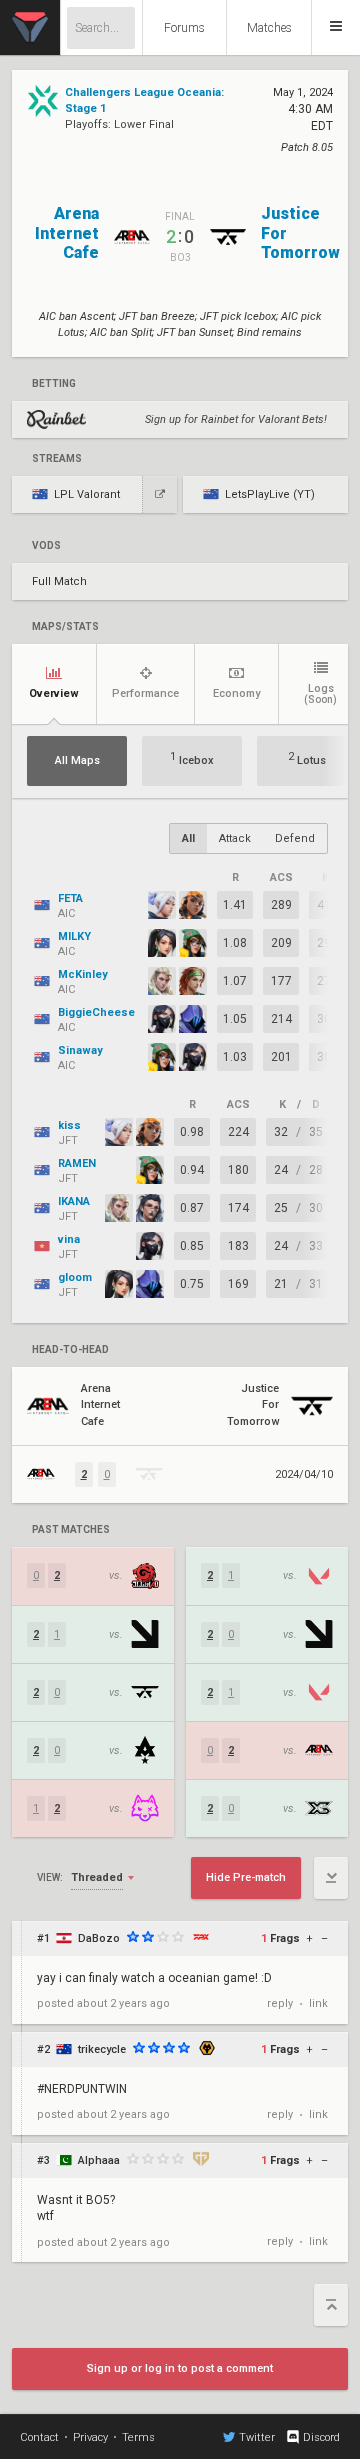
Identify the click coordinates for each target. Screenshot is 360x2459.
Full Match (59, 581)
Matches (269, 28)
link (318, 2003)
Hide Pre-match (246, 1877)
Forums (184, 28)
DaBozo (99, 1938)
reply (280, 2003)
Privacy (90, 2437)
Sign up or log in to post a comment (180, 2368)
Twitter (257, 2437)
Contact (39, 2437)
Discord (321, 2437)
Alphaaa (99, 2160)
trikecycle (102, 2049)
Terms (138, 2437)
